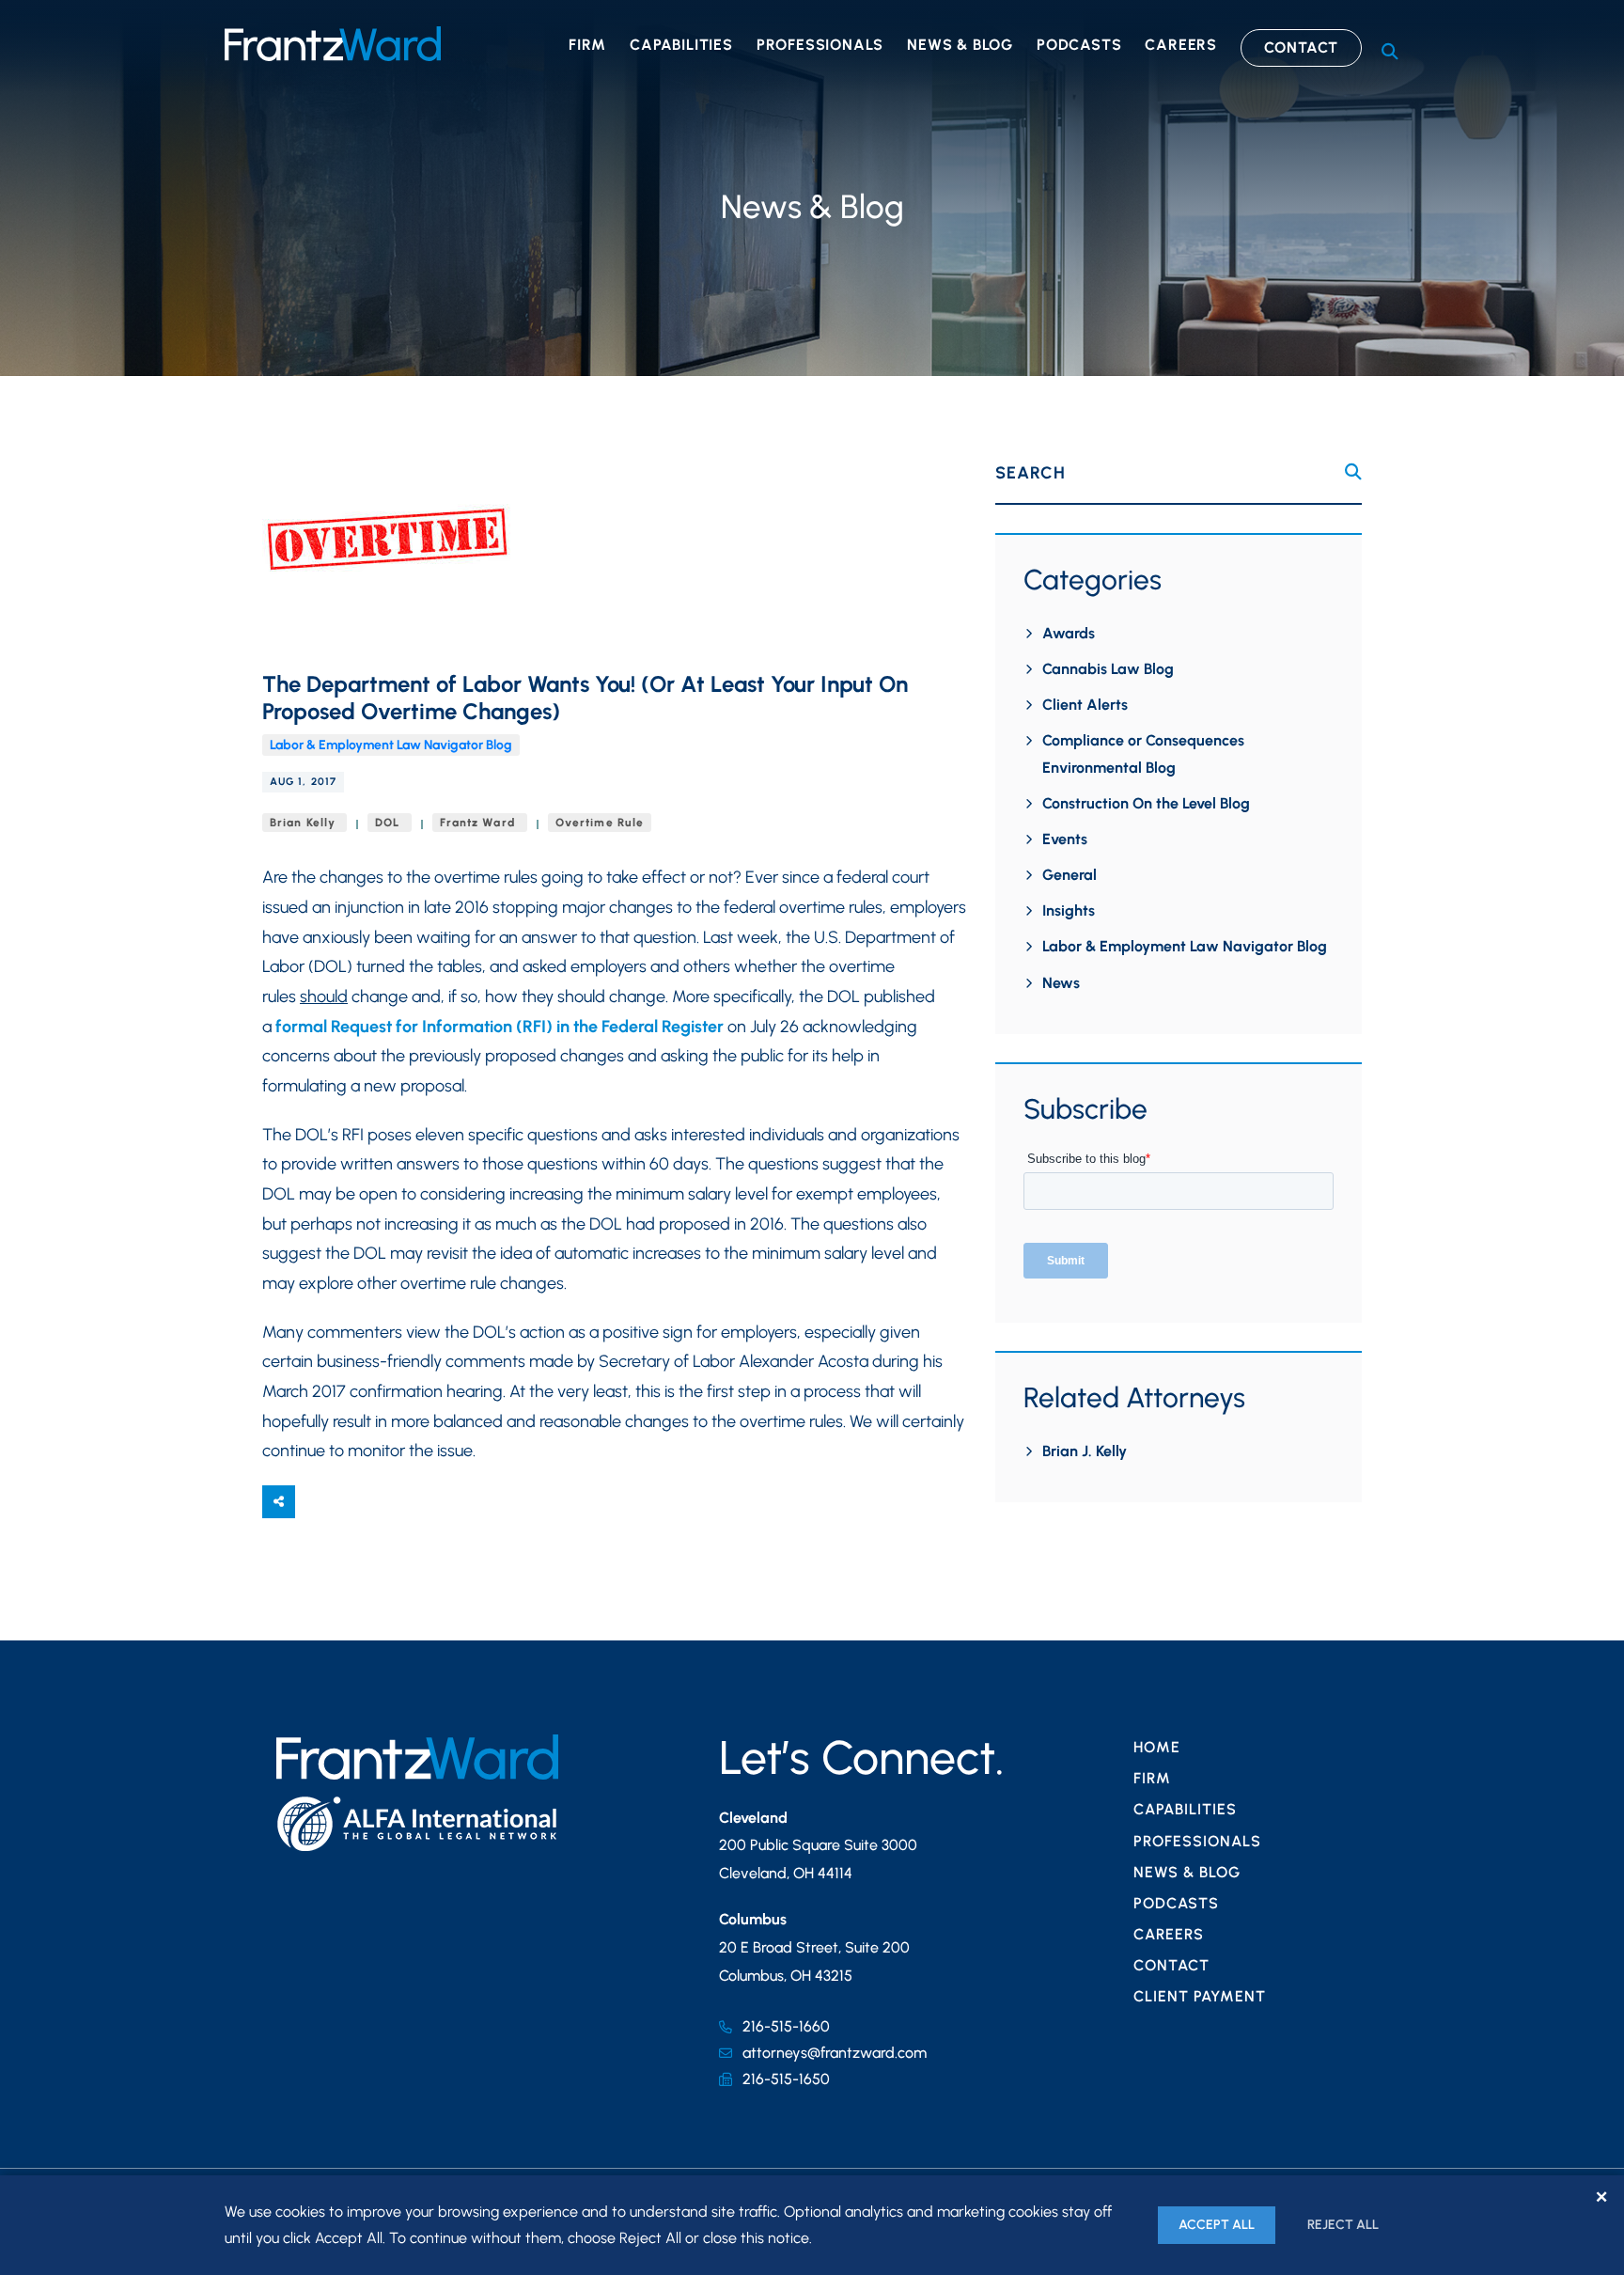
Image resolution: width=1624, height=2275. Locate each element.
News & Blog (960, 45)
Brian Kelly (304, 823)
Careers (1181, 45)
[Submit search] (1353, 472)
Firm (587, 45)
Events (1065, 839)
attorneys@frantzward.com (835, 2053)
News (1061, 983)
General (1070, 875)
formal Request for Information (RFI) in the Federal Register (500, 1027)
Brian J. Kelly (1085, 1451)
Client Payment (1200, 1996)
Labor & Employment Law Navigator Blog (391, 745)
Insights (1069, 910)
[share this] (279, 1502)
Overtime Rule (600, 823)
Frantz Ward (480, 823)
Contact (1302, 47)
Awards (1069, 633)
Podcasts (1079, 45)
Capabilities (681, 45)
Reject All (1343, 2225)
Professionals (820, 45)
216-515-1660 (786, 2026)
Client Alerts (1085, 705)
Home (1157, 1747)
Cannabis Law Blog (1108, 669)
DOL (389, 823)
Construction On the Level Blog (1146, 803)
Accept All (1217, 2225)
